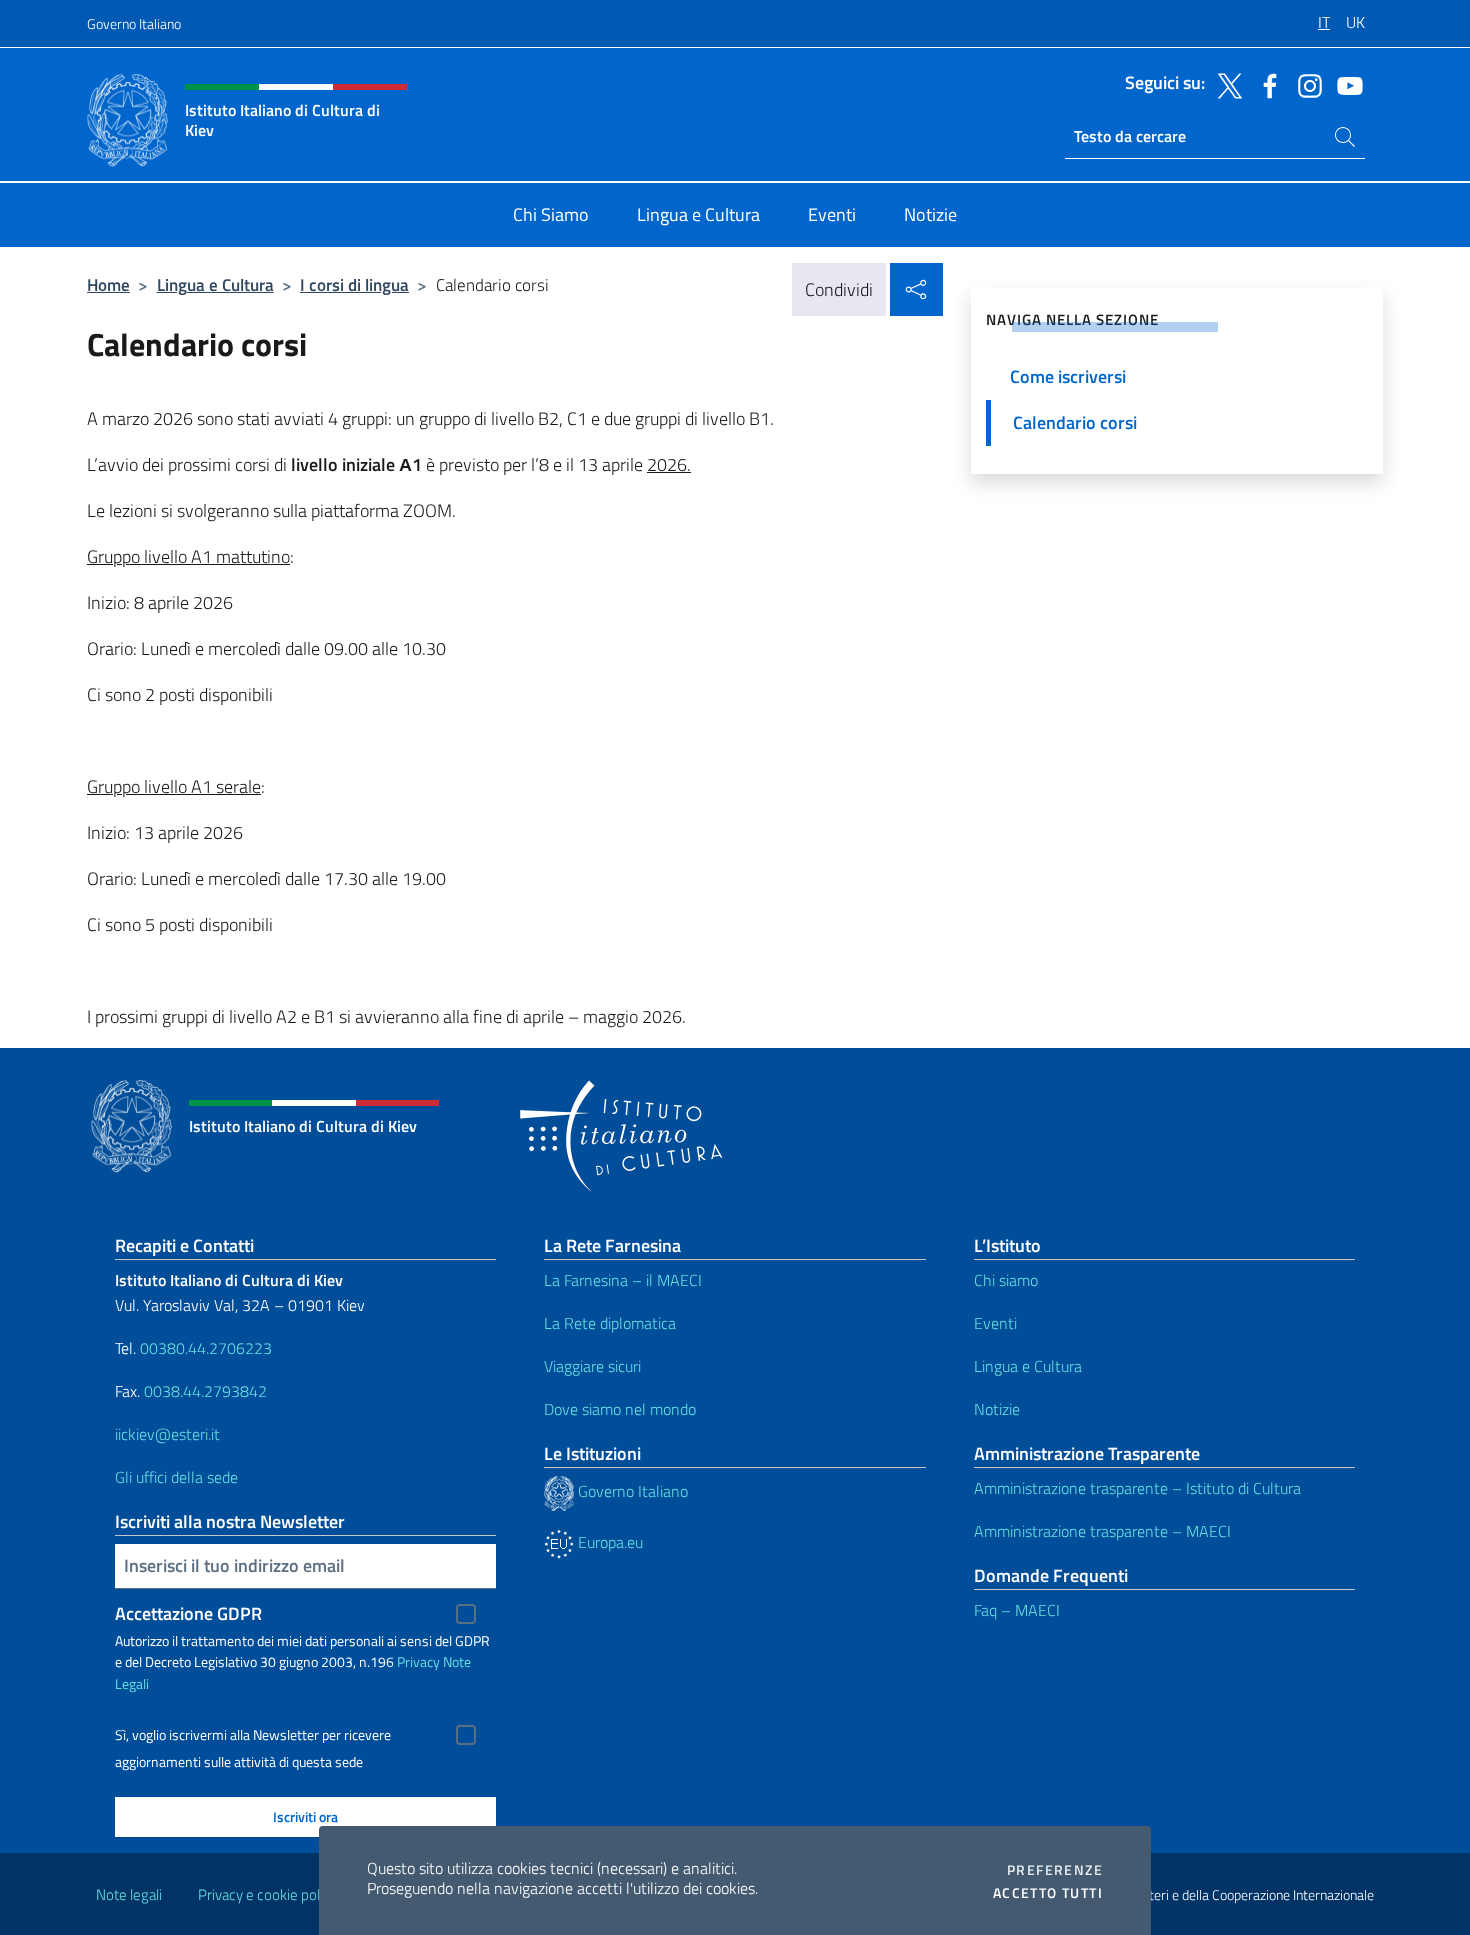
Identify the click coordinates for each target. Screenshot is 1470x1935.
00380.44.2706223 (206, 1348)
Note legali (129, 1894)
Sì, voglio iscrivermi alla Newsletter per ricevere (253, 1735)
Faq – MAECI (1017, 1610)
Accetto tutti (1048, 1893)
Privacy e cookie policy (267, 1894)
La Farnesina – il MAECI (623, 1280)
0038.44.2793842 (205, 1391)
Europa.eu (608, 1542)
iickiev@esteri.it (167, 1434)
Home (108, 284)
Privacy (418, 1661)
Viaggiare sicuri (592, 1366)
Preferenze (1055, 1870)
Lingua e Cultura (215, 284)
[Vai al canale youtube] (1345, 84)
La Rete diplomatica (610, 1323)
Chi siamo (1006, 1280)
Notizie (997, 1409)
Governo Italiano (134, 23)
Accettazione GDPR (188, 1613)
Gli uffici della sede (176, 1477)
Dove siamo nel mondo (620, 1409)
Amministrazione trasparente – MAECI (1102, 1531)
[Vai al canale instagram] (1305, 84)
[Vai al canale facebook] (1265, 84)
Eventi (995, 1323)
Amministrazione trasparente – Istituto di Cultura (1137, 1488)
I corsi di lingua (354, 284)
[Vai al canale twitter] (1225, 84)
